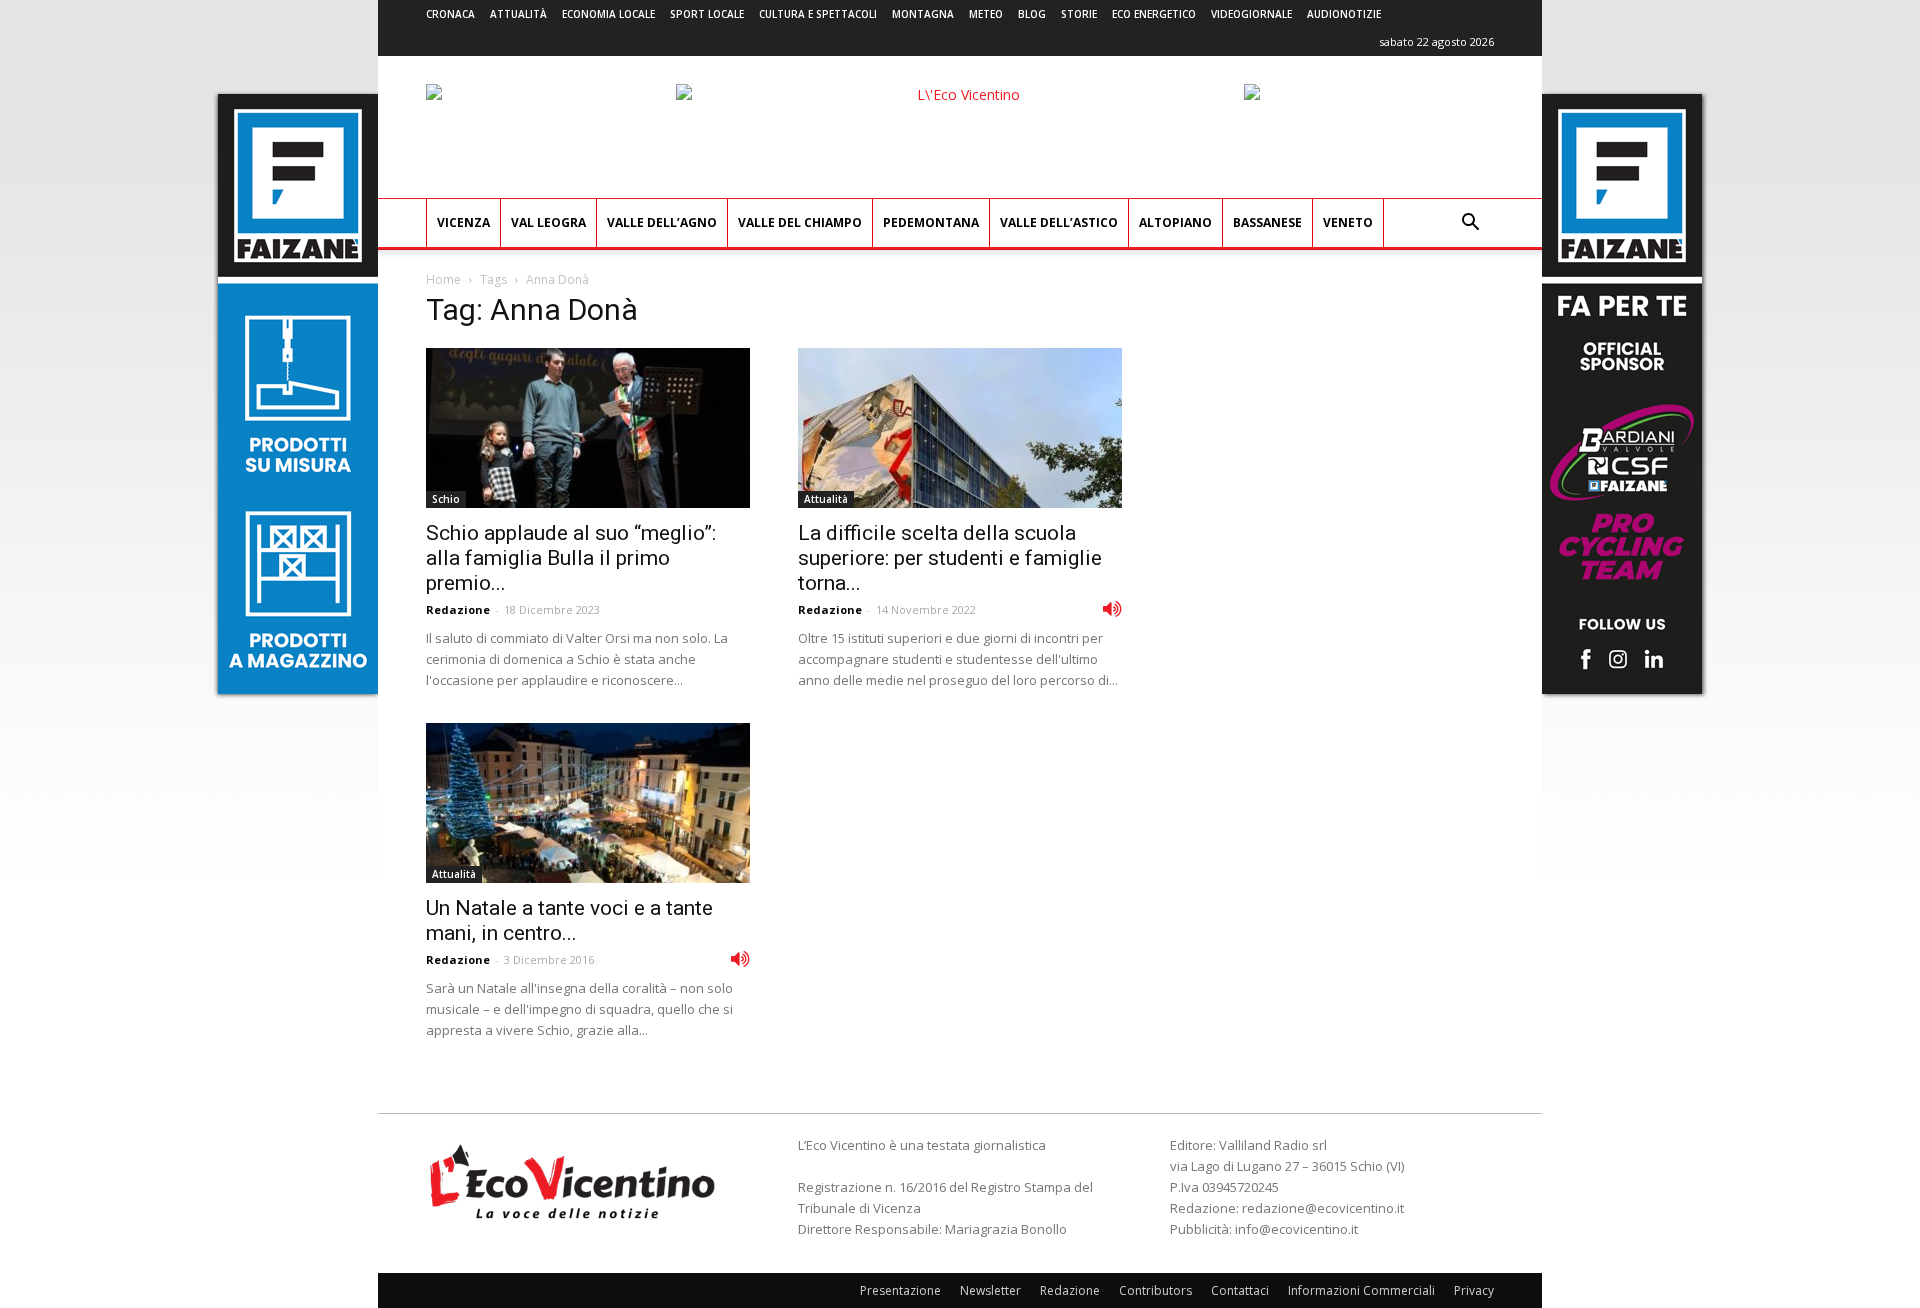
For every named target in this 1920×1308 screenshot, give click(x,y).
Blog (1032, 14)
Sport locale (707, 14)
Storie (1079, 14)
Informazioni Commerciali (1361, 1290)
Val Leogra (548, 222)
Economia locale (608, 14)
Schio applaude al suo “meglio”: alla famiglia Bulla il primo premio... (571, 558)
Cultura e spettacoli (818, 14)
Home (443, 279)
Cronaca (450, 14)
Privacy (1474, 1290)
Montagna (923, 14)
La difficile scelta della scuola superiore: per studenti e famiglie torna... (950, 558)
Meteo (986, 14)
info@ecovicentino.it (1296, 1229)
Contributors (1155, 1290)
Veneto (1348, 222)
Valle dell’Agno (662, 222)
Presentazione (900, 1290)
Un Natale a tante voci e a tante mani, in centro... (569, 920)
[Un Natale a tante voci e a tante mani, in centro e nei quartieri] (588, 803)
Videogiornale (1251, 14)
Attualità (518, 14)
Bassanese (1267, 222)
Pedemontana (931, 222)
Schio (446, 499)
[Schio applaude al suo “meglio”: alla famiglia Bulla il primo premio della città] (588, 428)
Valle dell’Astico (1059, 222)
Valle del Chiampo (800, 222)
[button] (1470, 224)
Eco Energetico (1154, 14)
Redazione (458, 609)
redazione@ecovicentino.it (1323, 1208)
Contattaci (1240, 1290)
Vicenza (463, 222)
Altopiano (1175, 222)
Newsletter (990, 1290)
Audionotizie (1344, 14)
